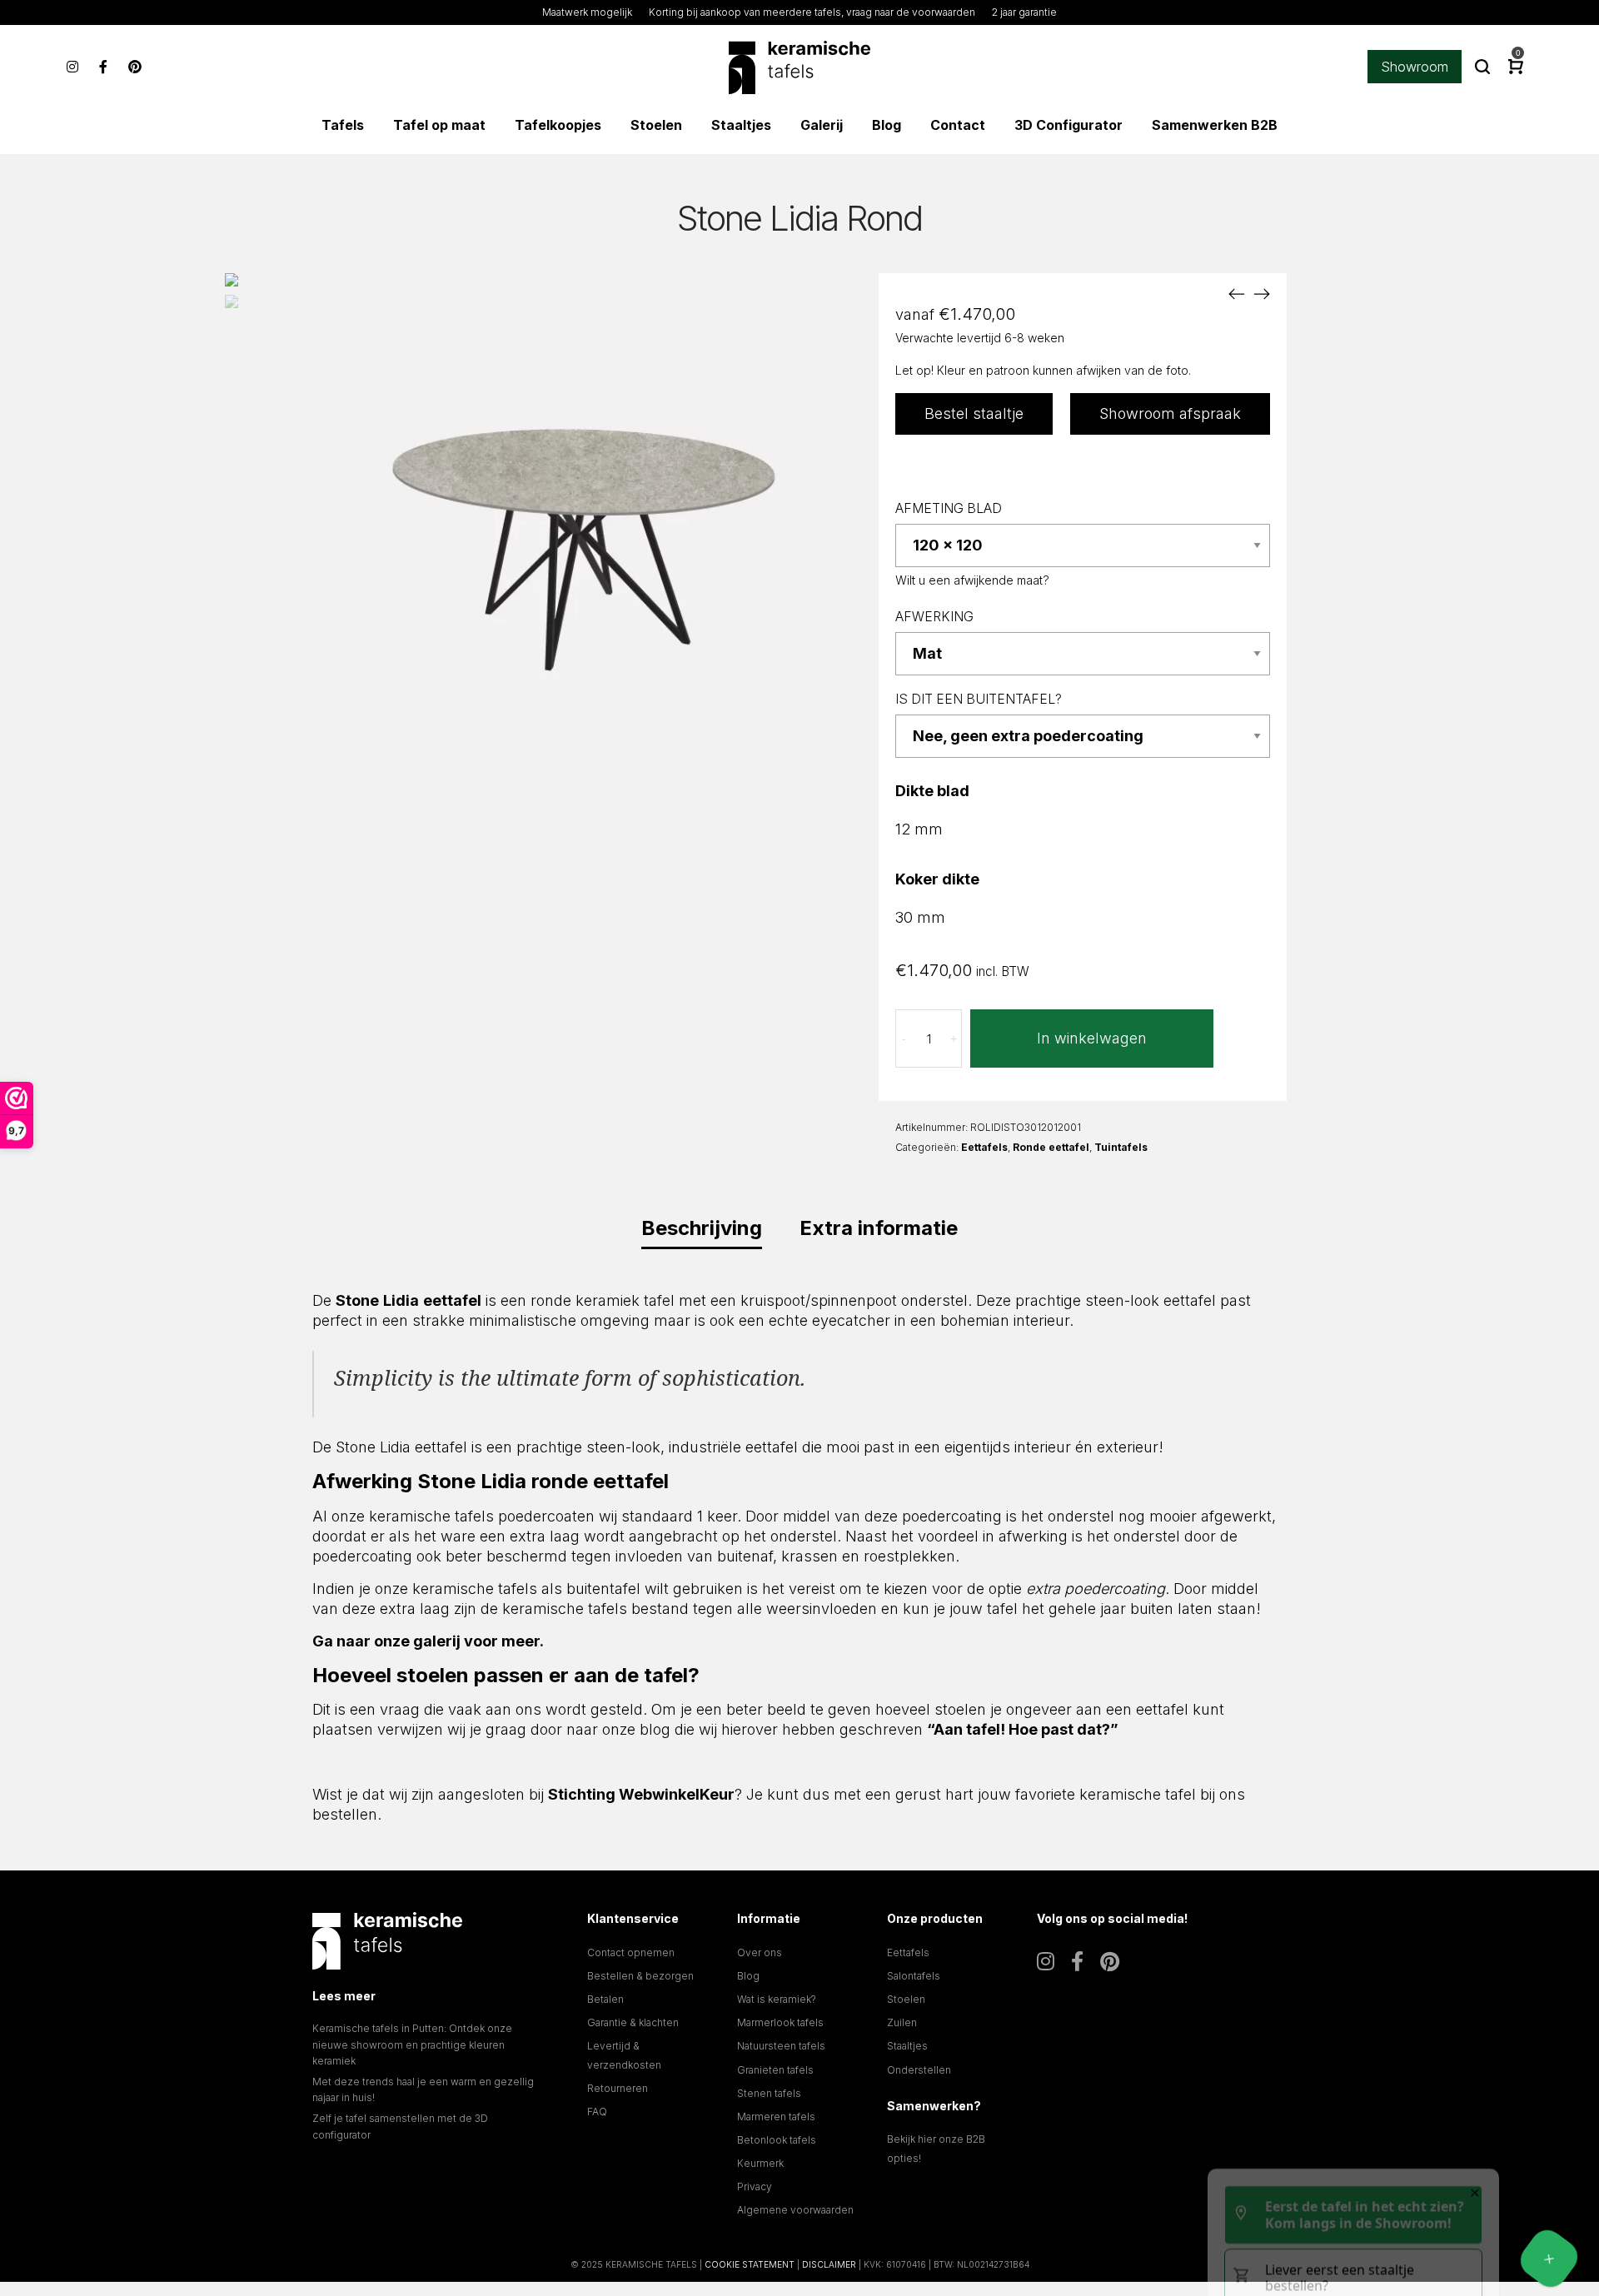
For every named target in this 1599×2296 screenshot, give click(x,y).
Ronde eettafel (1051, 1147)
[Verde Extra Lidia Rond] (1237, 294)
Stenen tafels (769, 2093)
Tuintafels (1121, 1147)
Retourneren (618, 2088)
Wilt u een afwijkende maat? (972, 580)
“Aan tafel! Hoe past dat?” (1023, 1729)
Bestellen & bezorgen (640, 1976)
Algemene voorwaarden (795, 2210)
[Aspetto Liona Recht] (1262, 294)
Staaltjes (907, 2046)
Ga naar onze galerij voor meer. (428, 1641)
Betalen (605, 1999)
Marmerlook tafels (780, 2022)
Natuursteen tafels (781, 2046)
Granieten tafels (775, 2070)
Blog (748, 1976)
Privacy (755, 2186)
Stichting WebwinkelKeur (641, 1794)
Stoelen (906, 1999)
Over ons (760, 1952)
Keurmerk (760, 2163)
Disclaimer (829, 2264)
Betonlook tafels (777, 2140)
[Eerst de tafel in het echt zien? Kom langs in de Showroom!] (1549, 2259)
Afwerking (934, 617)
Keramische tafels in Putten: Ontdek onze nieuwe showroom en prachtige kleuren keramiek (412, 2044)
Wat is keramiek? (777, 1999)
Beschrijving (702, 1228)
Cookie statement (750, 2264)
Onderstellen (919, 2070)
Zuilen (902, 2022)
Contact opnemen (631, 1952)
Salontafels (914, 1976)
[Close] (1475, 1976)
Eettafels (984, 1147)
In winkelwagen (1092, 1038)
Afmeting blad (949, 508)
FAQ (597, 2112)
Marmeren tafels (776, 2117)
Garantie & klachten (633, 2022)
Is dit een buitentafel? (979, 699)
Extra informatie (879, 1228)
